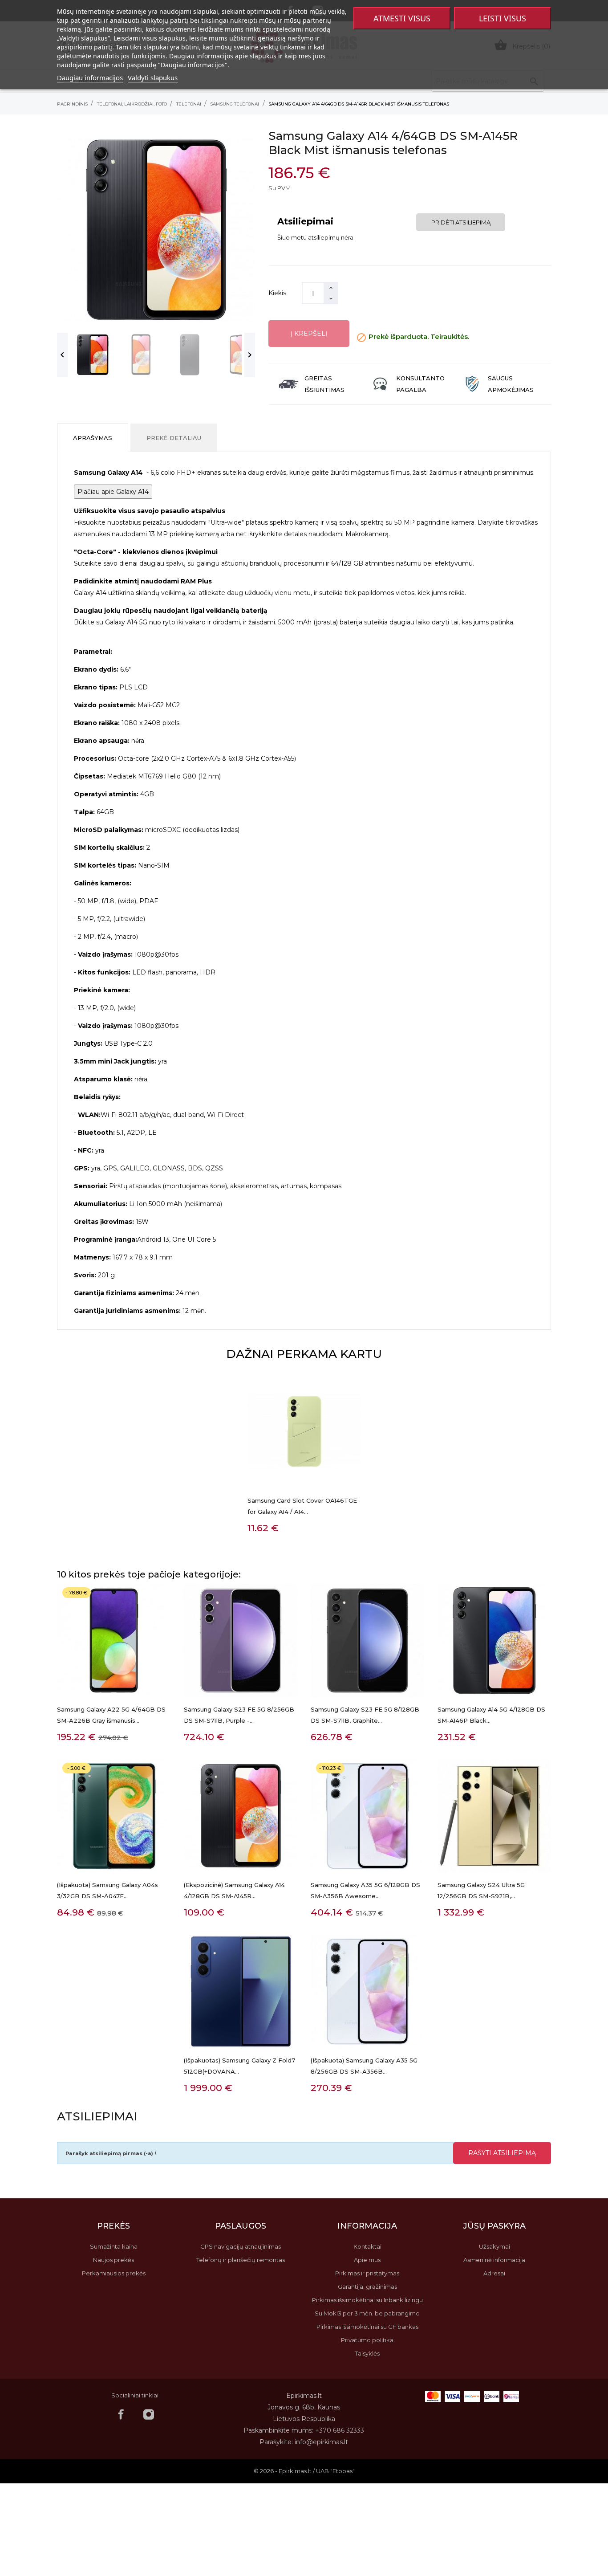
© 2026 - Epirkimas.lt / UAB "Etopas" (304, 2471)
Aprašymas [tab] (93, 438)
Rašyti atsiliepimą (502, 2153)
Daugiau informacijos (90, 77)
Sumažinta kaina (114, 2246)
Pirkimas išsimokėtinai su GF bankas (367, 2327)
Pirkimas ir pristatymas (367, 2273)
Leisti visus (503, 18)
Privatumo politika (367, 2340)
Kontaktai (367, 2246)
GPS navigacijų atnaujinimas (241, 2246)
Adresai (494, 2273)
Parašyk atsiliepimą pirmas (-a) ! (111, 2153)
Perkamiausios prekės (114, 2273)
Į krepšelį (309, 334)
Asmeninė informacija (494, 2260)
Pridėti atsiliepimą (461, 222)
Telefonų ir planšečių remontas (241, 2260)
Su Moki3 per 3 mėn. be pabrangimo (367, 2313)
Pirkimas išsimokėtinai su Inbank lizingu (367, 2300)
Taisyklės (367, 2353)
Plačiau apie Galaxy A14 (113, 492)
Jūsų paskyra (494, 2226)
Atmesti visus (402, 18)
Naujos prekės (113, 2260)
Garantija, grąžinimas (367, 2287)
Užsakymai (495, 2246)
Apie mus (367, 2260)
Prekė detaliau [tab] (174, 438)
